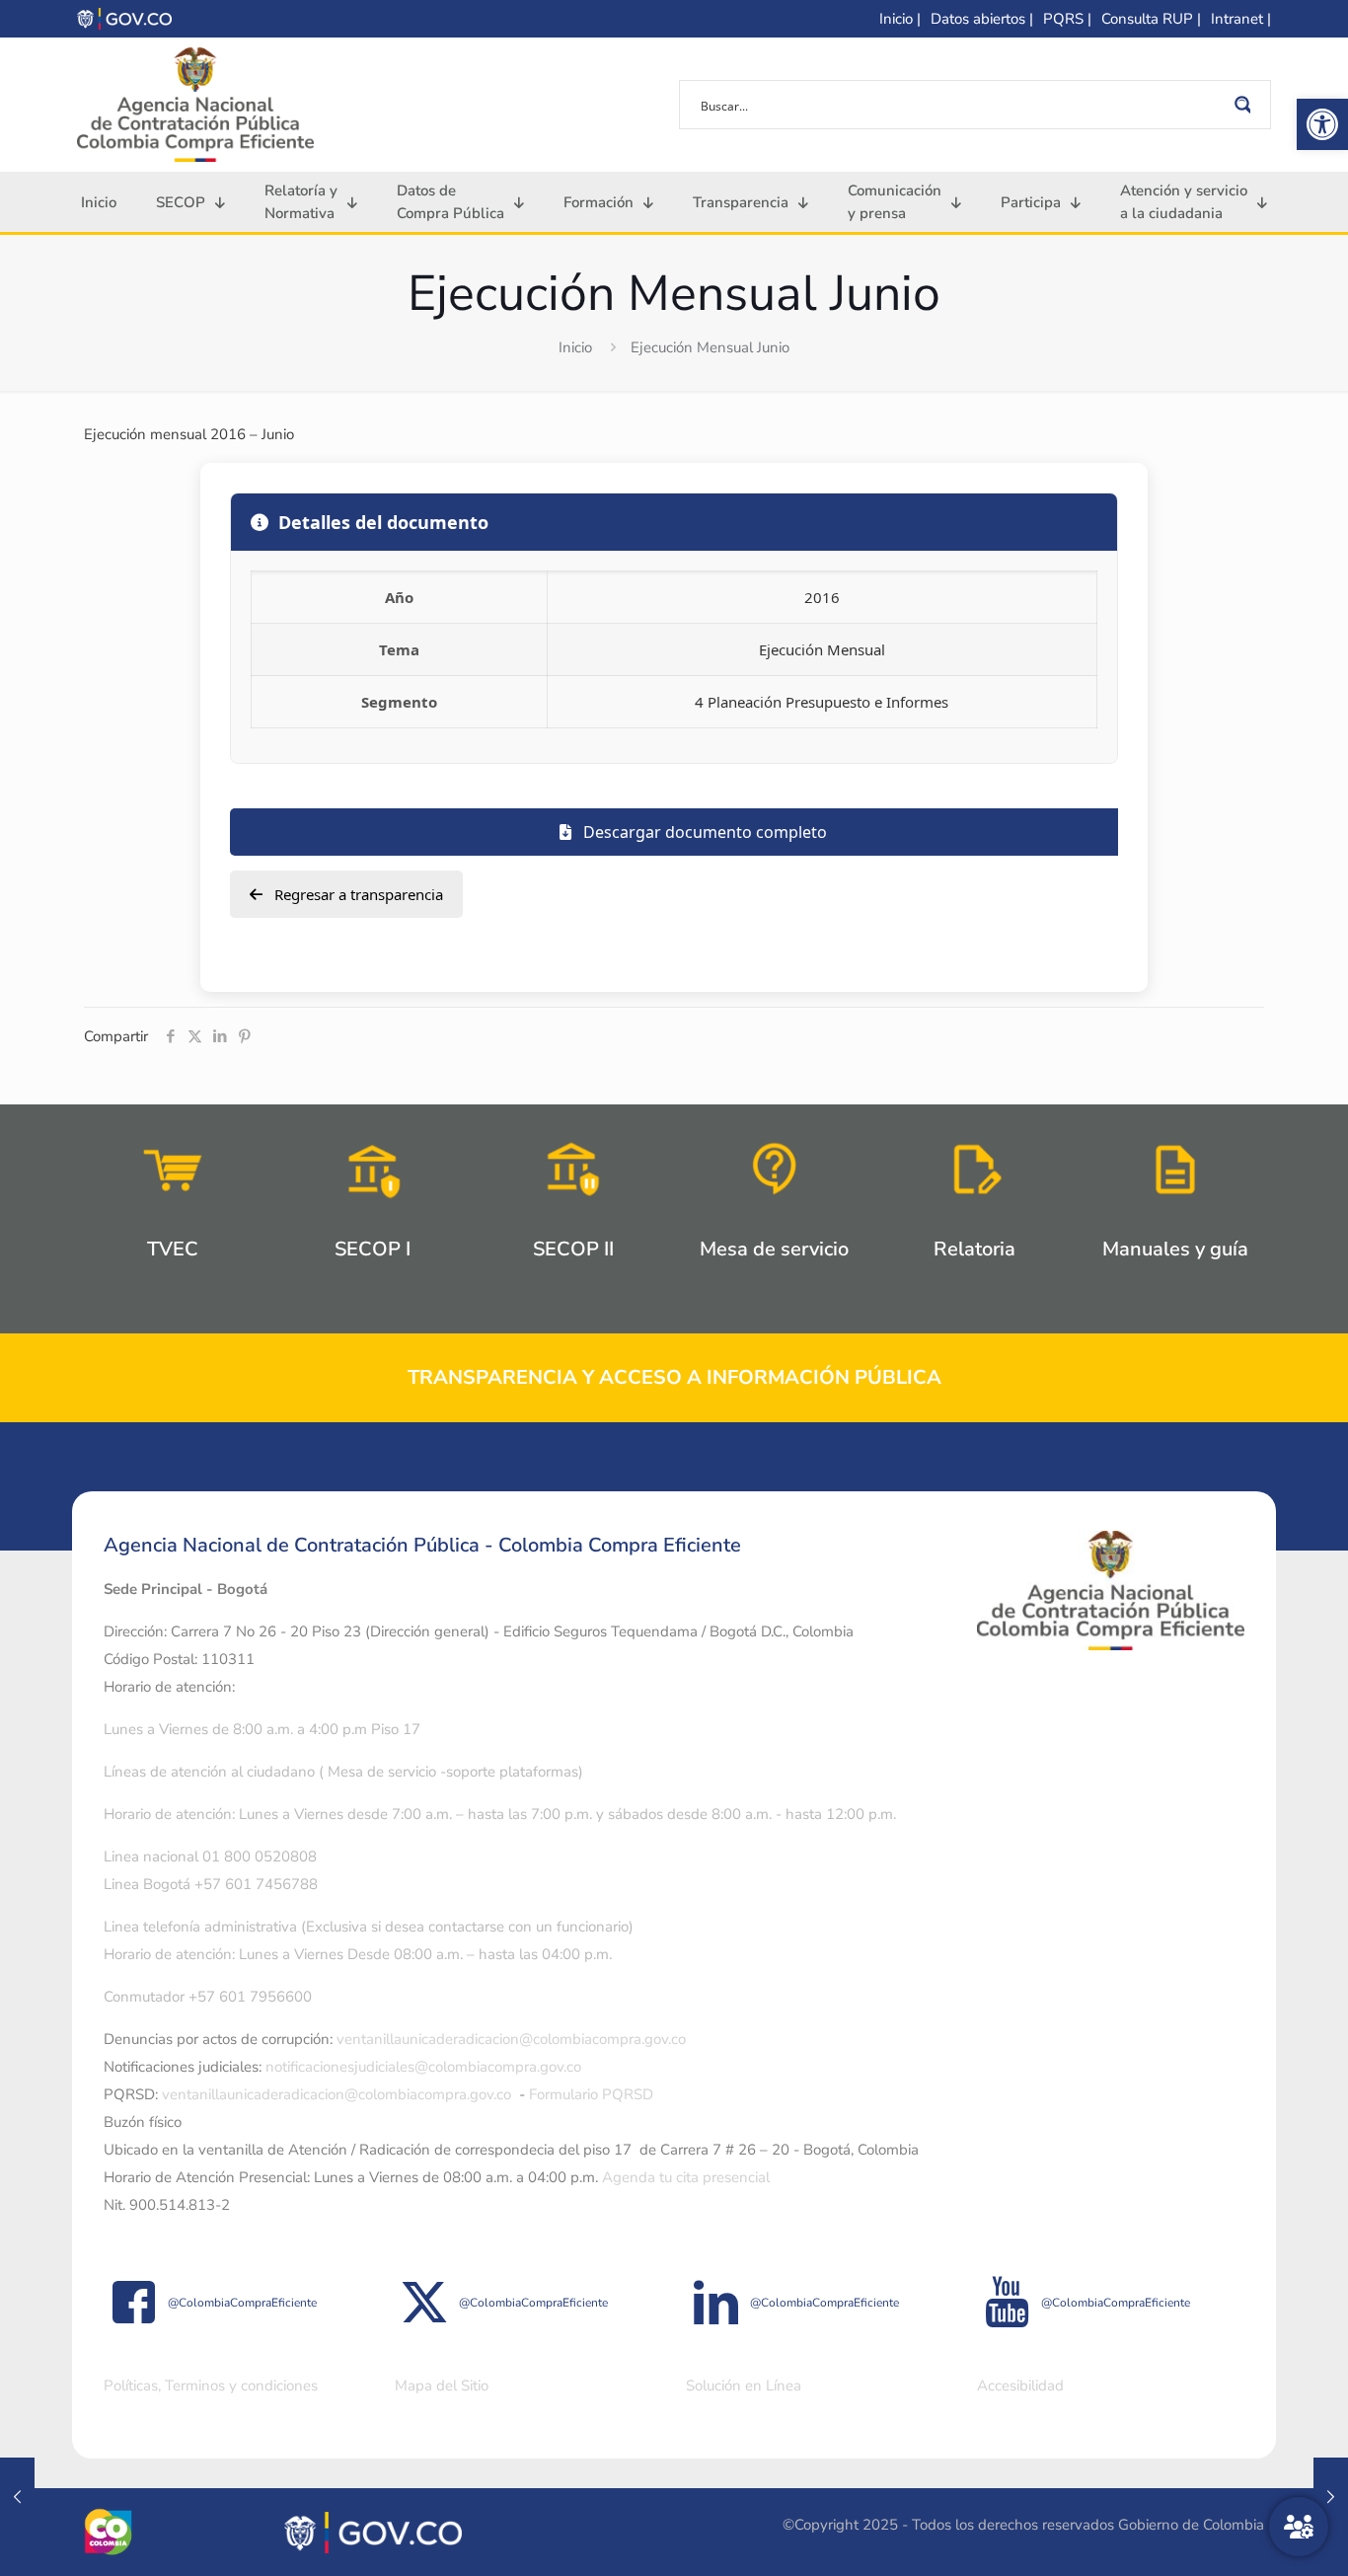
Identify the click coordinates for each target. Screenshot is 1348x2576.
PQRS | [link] (1067, 19)
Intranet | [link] (1241, 19)
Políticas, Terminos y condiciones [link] (211, 2386)
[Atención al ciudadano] (1299, 2527)
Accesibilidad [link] (1020, 2386)
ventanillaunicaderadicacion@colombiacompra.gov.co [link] (511, 2039)
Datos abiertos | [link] (982, 19)
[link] (1322, 124)
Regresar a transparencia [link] (357, 894)
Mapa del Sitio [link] (442, 2386)
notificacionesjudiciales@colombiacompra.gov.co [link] (423, 2067)
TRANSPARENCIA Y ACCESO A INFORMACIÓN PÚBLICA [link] (674, 1377)
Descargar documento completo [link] (703, 832)
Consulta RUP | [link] (1151, 19)
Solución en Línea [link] (744, 2386)
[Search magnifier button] (1246, 105)
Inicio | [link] (900, 19)
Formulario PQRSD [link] (591, 2094)
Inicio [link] (575, 347)
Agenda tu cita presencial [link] (686, 2177)
